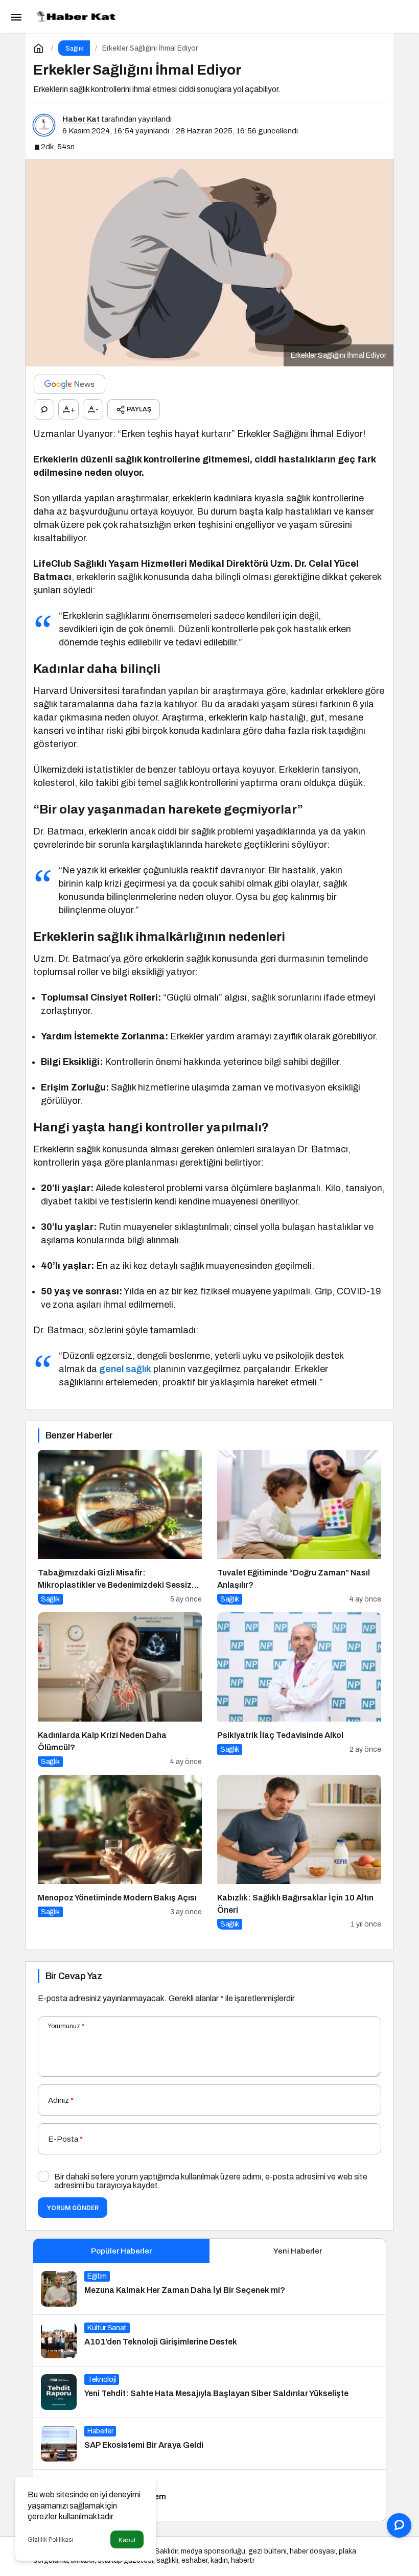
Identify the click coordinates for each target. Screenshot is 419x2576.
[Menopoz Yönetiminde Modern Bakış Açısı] (120, 1852)
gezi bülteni (267, 2551)
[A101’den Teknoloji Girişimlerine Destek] (209, 2340)
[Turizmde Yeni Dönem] (209, 2495)
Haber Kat (81, 119)
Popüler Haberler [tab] (121, 2251)
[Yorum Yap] (44, 409)
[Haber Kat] (74, 16)
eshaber (194, 2560)
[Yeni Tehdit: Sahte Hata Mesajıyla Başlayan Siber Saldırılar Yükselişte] (209, 2392)
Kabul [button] (127, 2540)
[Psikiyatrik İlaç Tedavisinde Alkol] (299, 1690)
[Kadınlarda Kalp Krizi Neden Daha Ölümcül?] (120, 1690)
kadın (219, 2560)
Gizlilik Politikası (50, 2540)
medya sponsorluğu (213, 2551)
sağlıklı (167, 2560)
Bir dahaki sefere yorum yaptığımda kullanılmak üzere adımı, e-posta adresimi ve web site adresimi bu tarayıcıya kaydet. (211, 2181)
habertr (243, 2560)
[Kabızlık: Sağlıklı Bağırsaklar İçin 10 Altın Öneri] (299, 1852)
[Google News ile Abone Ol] (69, 384)
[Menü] (16, 16)
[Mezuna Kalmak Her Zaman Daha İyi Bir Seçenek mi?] (209, 2289)
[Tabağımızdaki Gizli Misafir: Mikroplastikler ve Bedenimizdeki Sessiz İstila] (120, 1527)
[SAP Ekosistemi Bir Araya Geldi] (209, 2444)
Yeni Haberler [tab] (298, 2251)
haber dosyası (313, 2551)
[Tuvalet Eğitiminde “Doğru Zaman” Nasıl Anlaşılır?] (299, 1527)
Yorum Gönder (73, 2208)
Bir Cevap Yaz (74, 1976)
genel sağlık (125, 1369)
